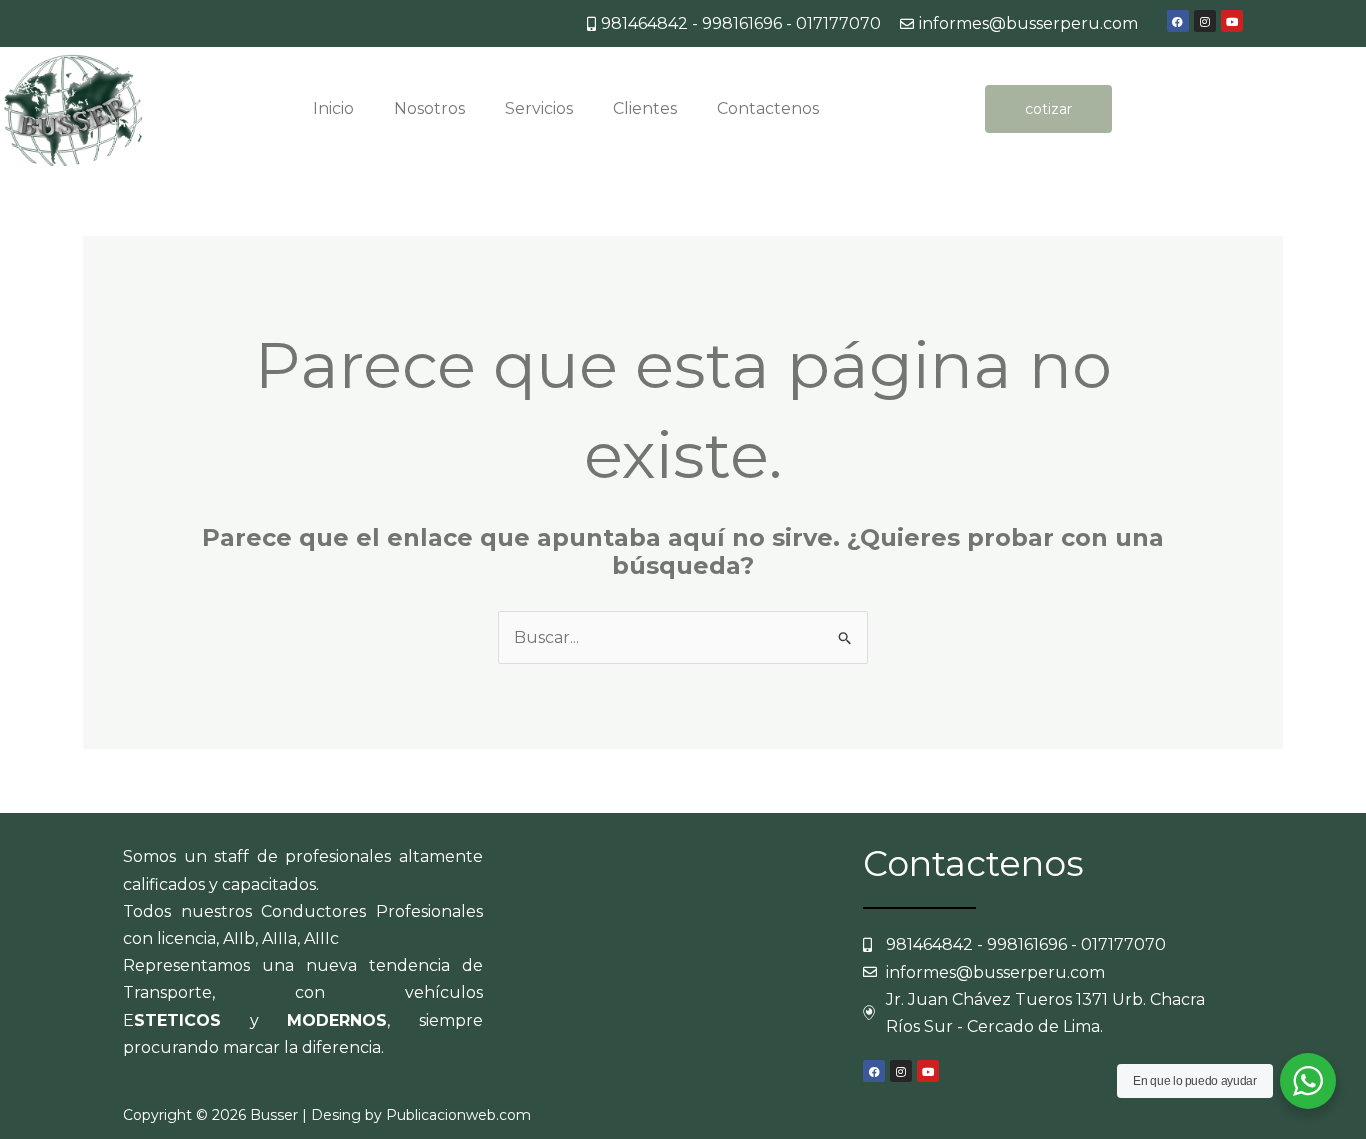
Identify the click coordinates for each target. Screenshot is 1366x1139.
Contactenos (768, 108)
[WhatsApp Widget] (1308, 1081)
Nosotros (429, 108)
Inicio (333, 108)
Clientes (645, 108)
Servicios (539, 108)
